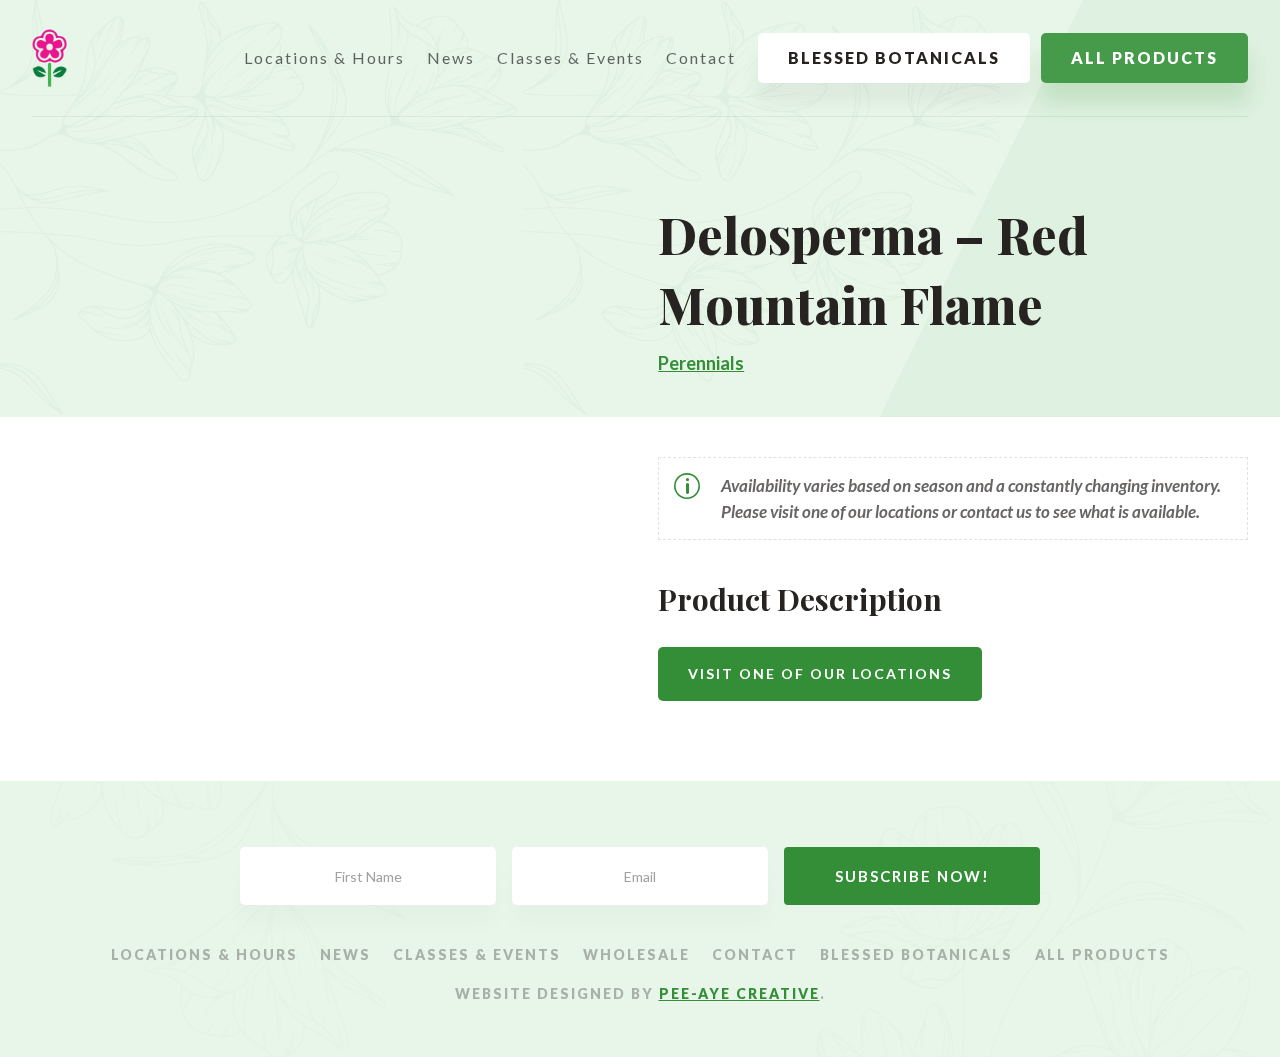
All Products (1144, 57)
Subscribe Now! (912, 876)
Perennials (701, 363)
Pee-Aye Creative (739, 993)
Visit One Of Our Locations (820, 673)
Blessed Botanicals (894, 57)
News (451, 57)
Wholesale (636, 955)
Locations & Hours (324, 57)
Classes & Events (570, 57)
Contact (701, 57)
